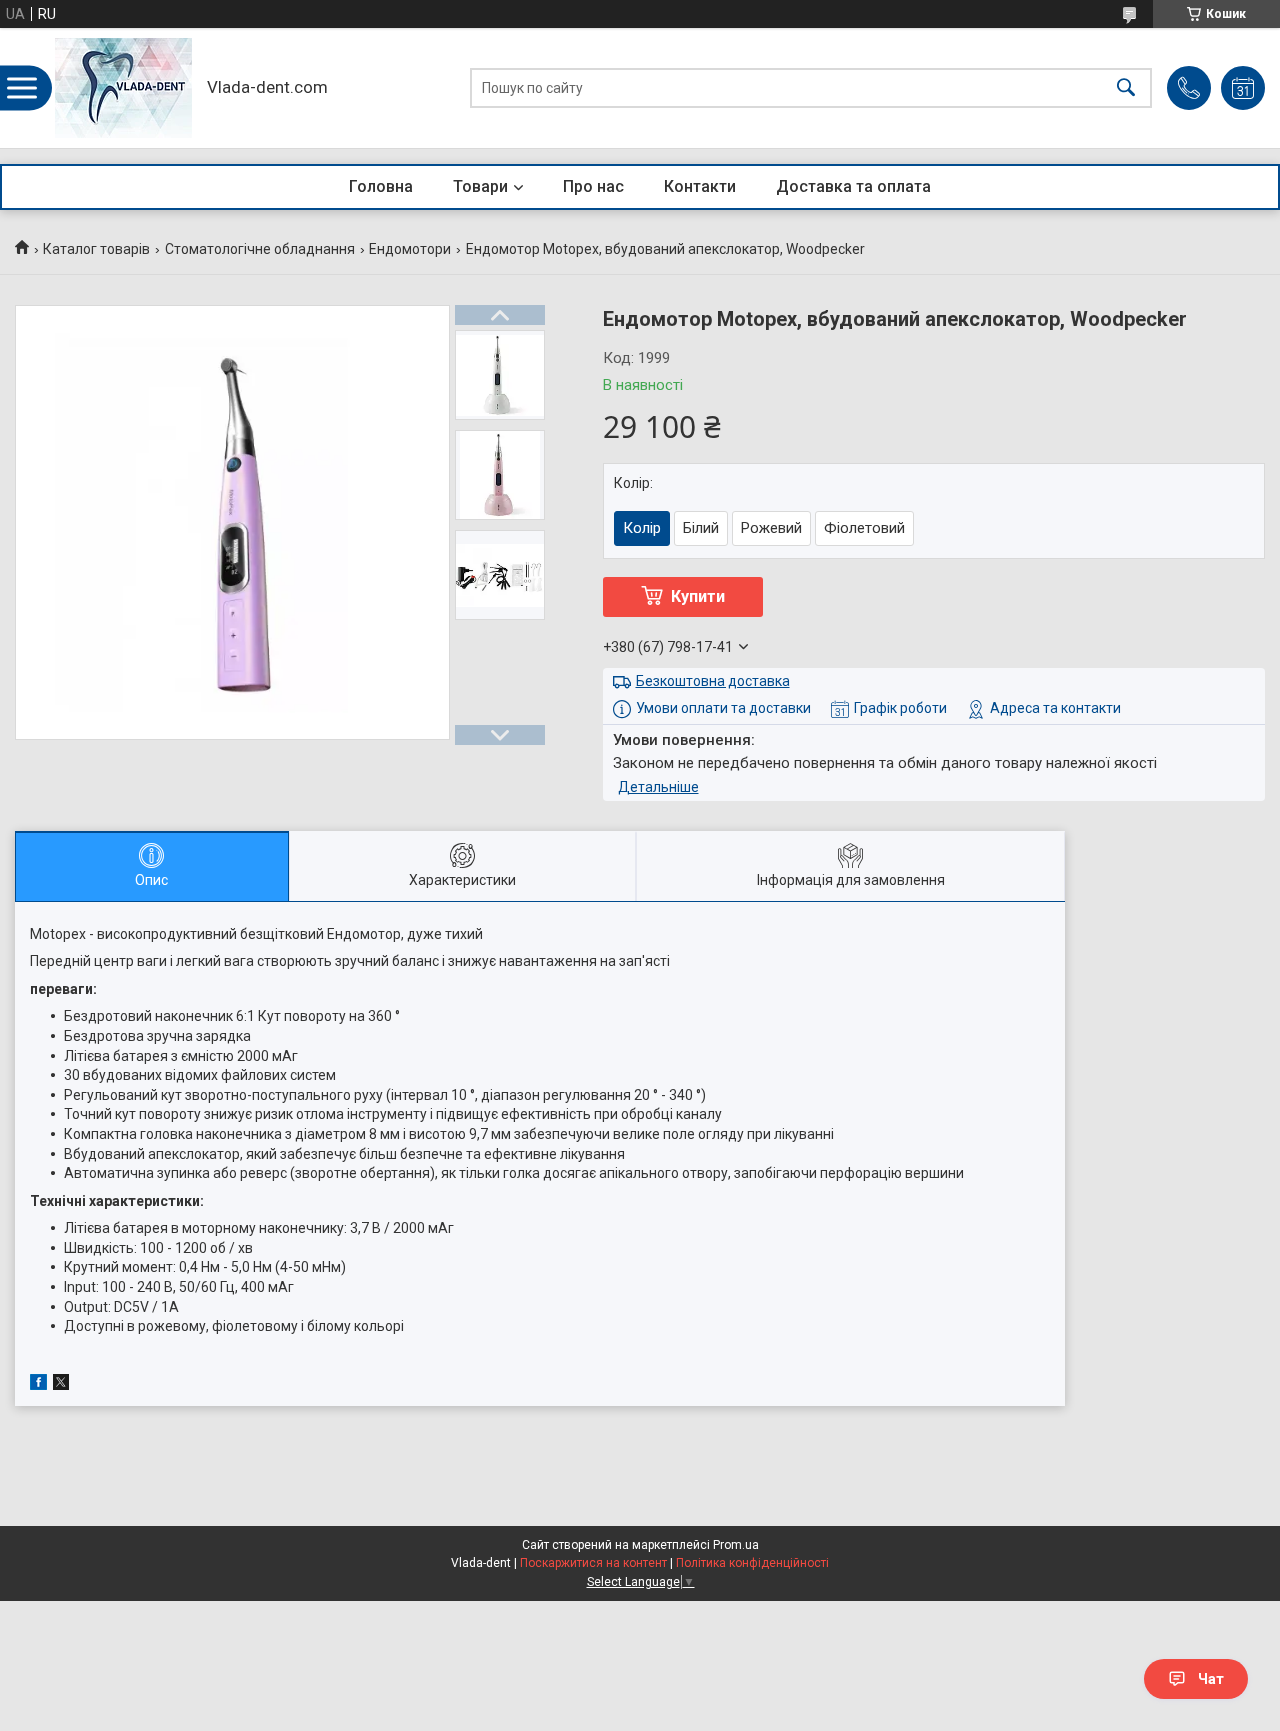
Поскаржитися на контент (593, 1563)
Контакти (700, 186)
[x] (61, 1385)
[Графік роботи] (1243, 88)
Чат (1211, 1679)
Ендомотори (410, 249)
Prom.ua (736, 1545)
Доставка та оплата (853, 186)
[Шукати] (1126, 88)
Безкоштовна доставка (713, 681)
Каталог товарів (96, 249)
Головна (381, 186)
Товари (480, 186)
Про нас (593, 186)
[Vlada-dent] (123, 88)
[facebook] (38, 1385)
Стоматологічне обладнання (260, 249)
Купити (698, 596)
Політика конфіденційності (752, 1563)
